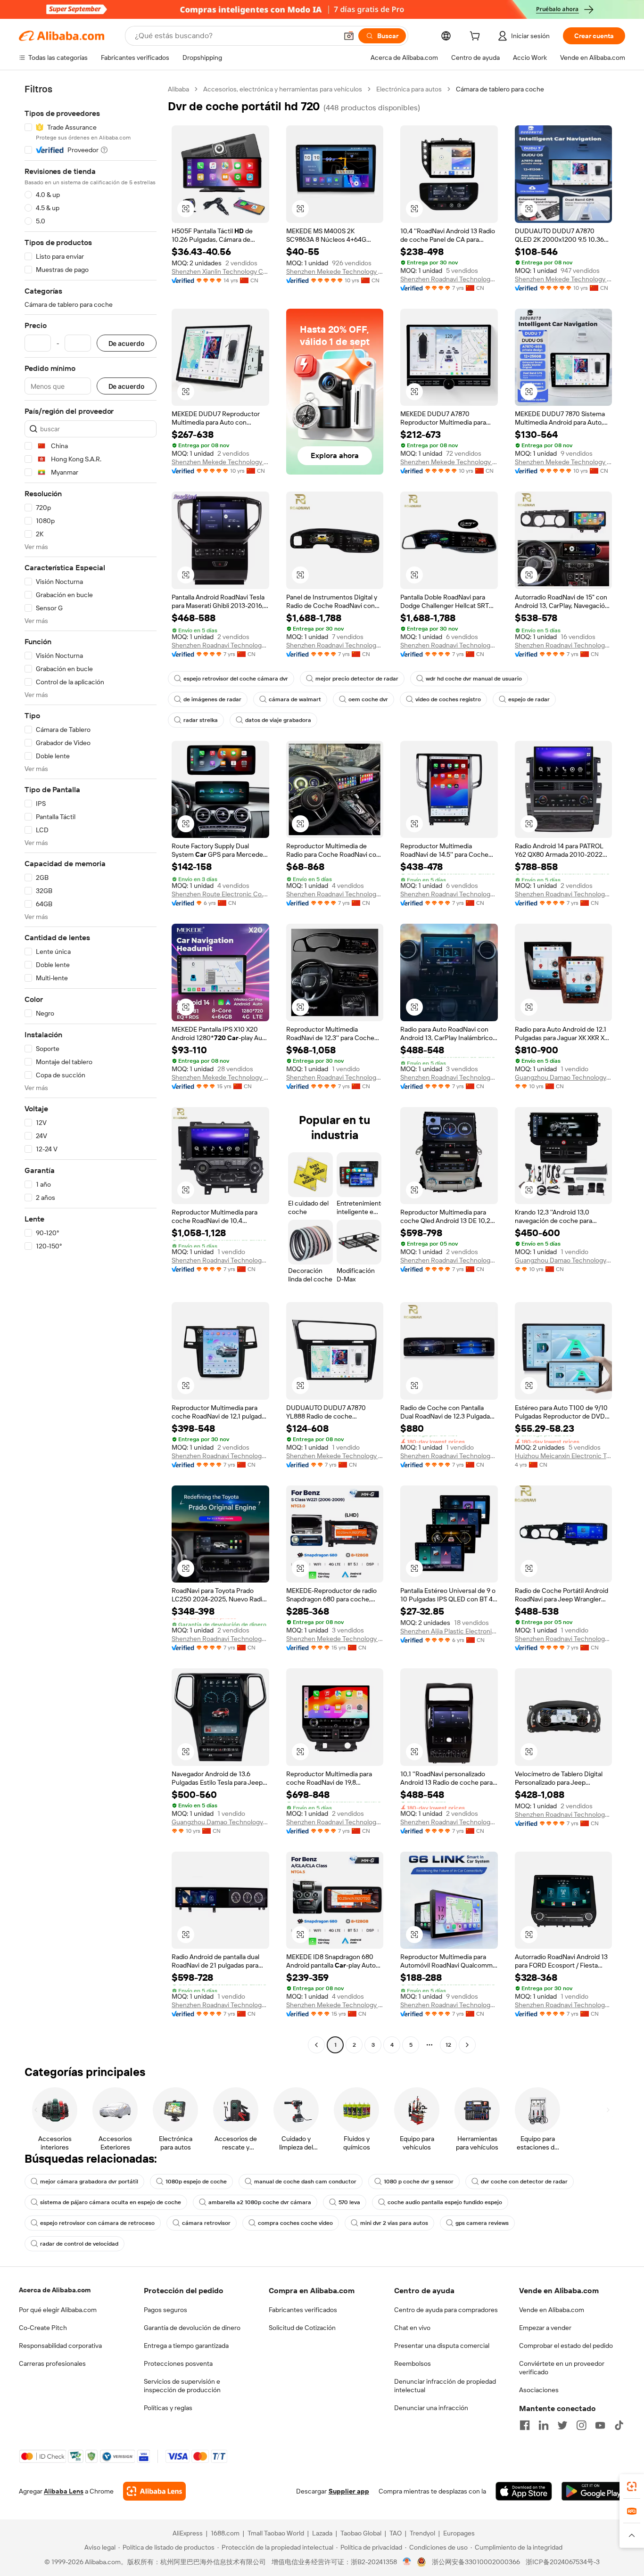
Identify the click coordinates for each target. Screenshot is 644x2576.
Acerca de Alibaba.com (55, 2290)
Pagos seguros (165, 2310)
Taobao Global (361, 2533)
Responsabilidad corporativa (60, 2346)
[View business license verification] (407, 2562)
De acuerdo (127, 343)
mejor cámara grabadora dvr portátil (89, 2182)
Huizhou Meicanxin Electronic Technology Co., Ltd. (564, 1456)
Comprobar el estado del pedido (566, 2346)
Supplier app (349, 2491)
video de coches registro (448, 699)
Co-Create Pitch (43, 2328)
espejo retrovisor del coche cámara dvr (236, 679)
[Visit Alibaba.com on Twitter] (562, 2425)
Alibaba (178, 89)
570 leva (349, 2202)
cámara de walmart (295, 699)
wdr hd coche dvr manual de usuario (474, 679)
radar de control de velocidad (79, 2244)
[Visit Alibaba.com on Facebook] (525, 2425)
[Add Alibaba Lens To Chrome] (154, 2491)
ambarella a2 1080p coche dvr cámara (260, 2202)
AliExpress (188, 2533)
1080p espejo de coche (196, 2182)
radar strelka (201, 720)
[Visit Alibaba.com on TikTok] (619, 2425)
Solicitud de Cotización (302, 2328)
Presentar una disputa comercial (442, 2346)
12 (448, 2045)
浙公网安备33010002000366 (476, 2562)
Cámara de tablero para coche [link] (500, 89)
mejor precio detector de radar (357, 679)
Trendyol (422, 2533)
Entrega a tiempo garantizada (186, 2346)
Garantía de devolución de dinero (192, 2328)
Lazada (322, 2533)
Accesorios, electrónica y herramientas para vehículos (283, 89)
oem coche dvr (368, 699)
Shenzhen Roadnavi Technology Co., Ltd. (449, 279)
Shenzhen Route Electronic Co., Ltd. (220, 894)
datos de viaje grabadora (278, 720)
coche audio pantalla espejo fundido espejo (445, 2202)
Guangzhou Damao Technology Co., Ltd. (564, 1077)
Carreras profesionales (52, 2363)
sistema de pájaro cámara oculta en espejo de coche (111, 2202)
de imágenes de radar (212, 699)
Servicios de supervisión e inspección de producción (182, 2386)
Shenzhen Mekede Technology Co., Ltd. (335, 271)
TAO (396, 2533)
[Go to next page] (467, 2045)
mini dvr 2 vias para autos (394, 2223)
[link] (632, 2486)
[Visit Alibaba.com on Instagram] (581, 2425)
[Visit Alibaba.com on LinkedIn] (544, 2425)
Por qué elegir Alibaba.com (58, 2310)
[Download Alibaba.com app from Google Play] (593, 2491)
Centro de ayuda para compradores (446, 2310)
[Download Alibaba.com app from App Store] (524, 2491)
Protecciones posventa (178, 2363)
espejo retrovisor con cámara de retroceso (97, 2223)
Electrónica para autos (409, 89)
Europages (459, 2533)
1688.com (225, 2533)
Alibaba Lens (64, 2491)
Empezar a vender (545, 2328)
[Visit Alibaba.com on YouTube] (600, 2425)
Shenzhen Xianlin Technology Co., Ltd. (220, 271)
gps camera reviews (482, 2223)
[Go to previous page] (316, 2045)
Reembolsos (413, 2363)
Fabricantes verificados (303, 2310)
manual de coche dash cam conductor (305, 2182)
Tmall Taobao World (276, 2533)
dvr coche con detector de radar (524, 2182)
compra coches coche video (295, 2223)
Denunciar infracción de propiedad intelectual (445, 2386)
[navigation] (91, 1068)
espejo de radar (529, 699)
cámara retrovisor (206, 2223)
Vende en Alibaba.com (552, 2310)
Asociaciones (539, 2390)
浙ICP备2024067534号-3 (563, 2562)
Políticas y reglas (168, 2408)
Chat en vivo (412, 2328)
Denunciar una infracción (431, 2408)
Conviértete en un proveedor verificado (562, 2368)
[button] (349, 36)
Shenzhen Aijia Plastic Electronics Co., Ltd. (449, 1631)
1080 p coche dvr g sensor (419, 2182)
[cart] (477, 37)
